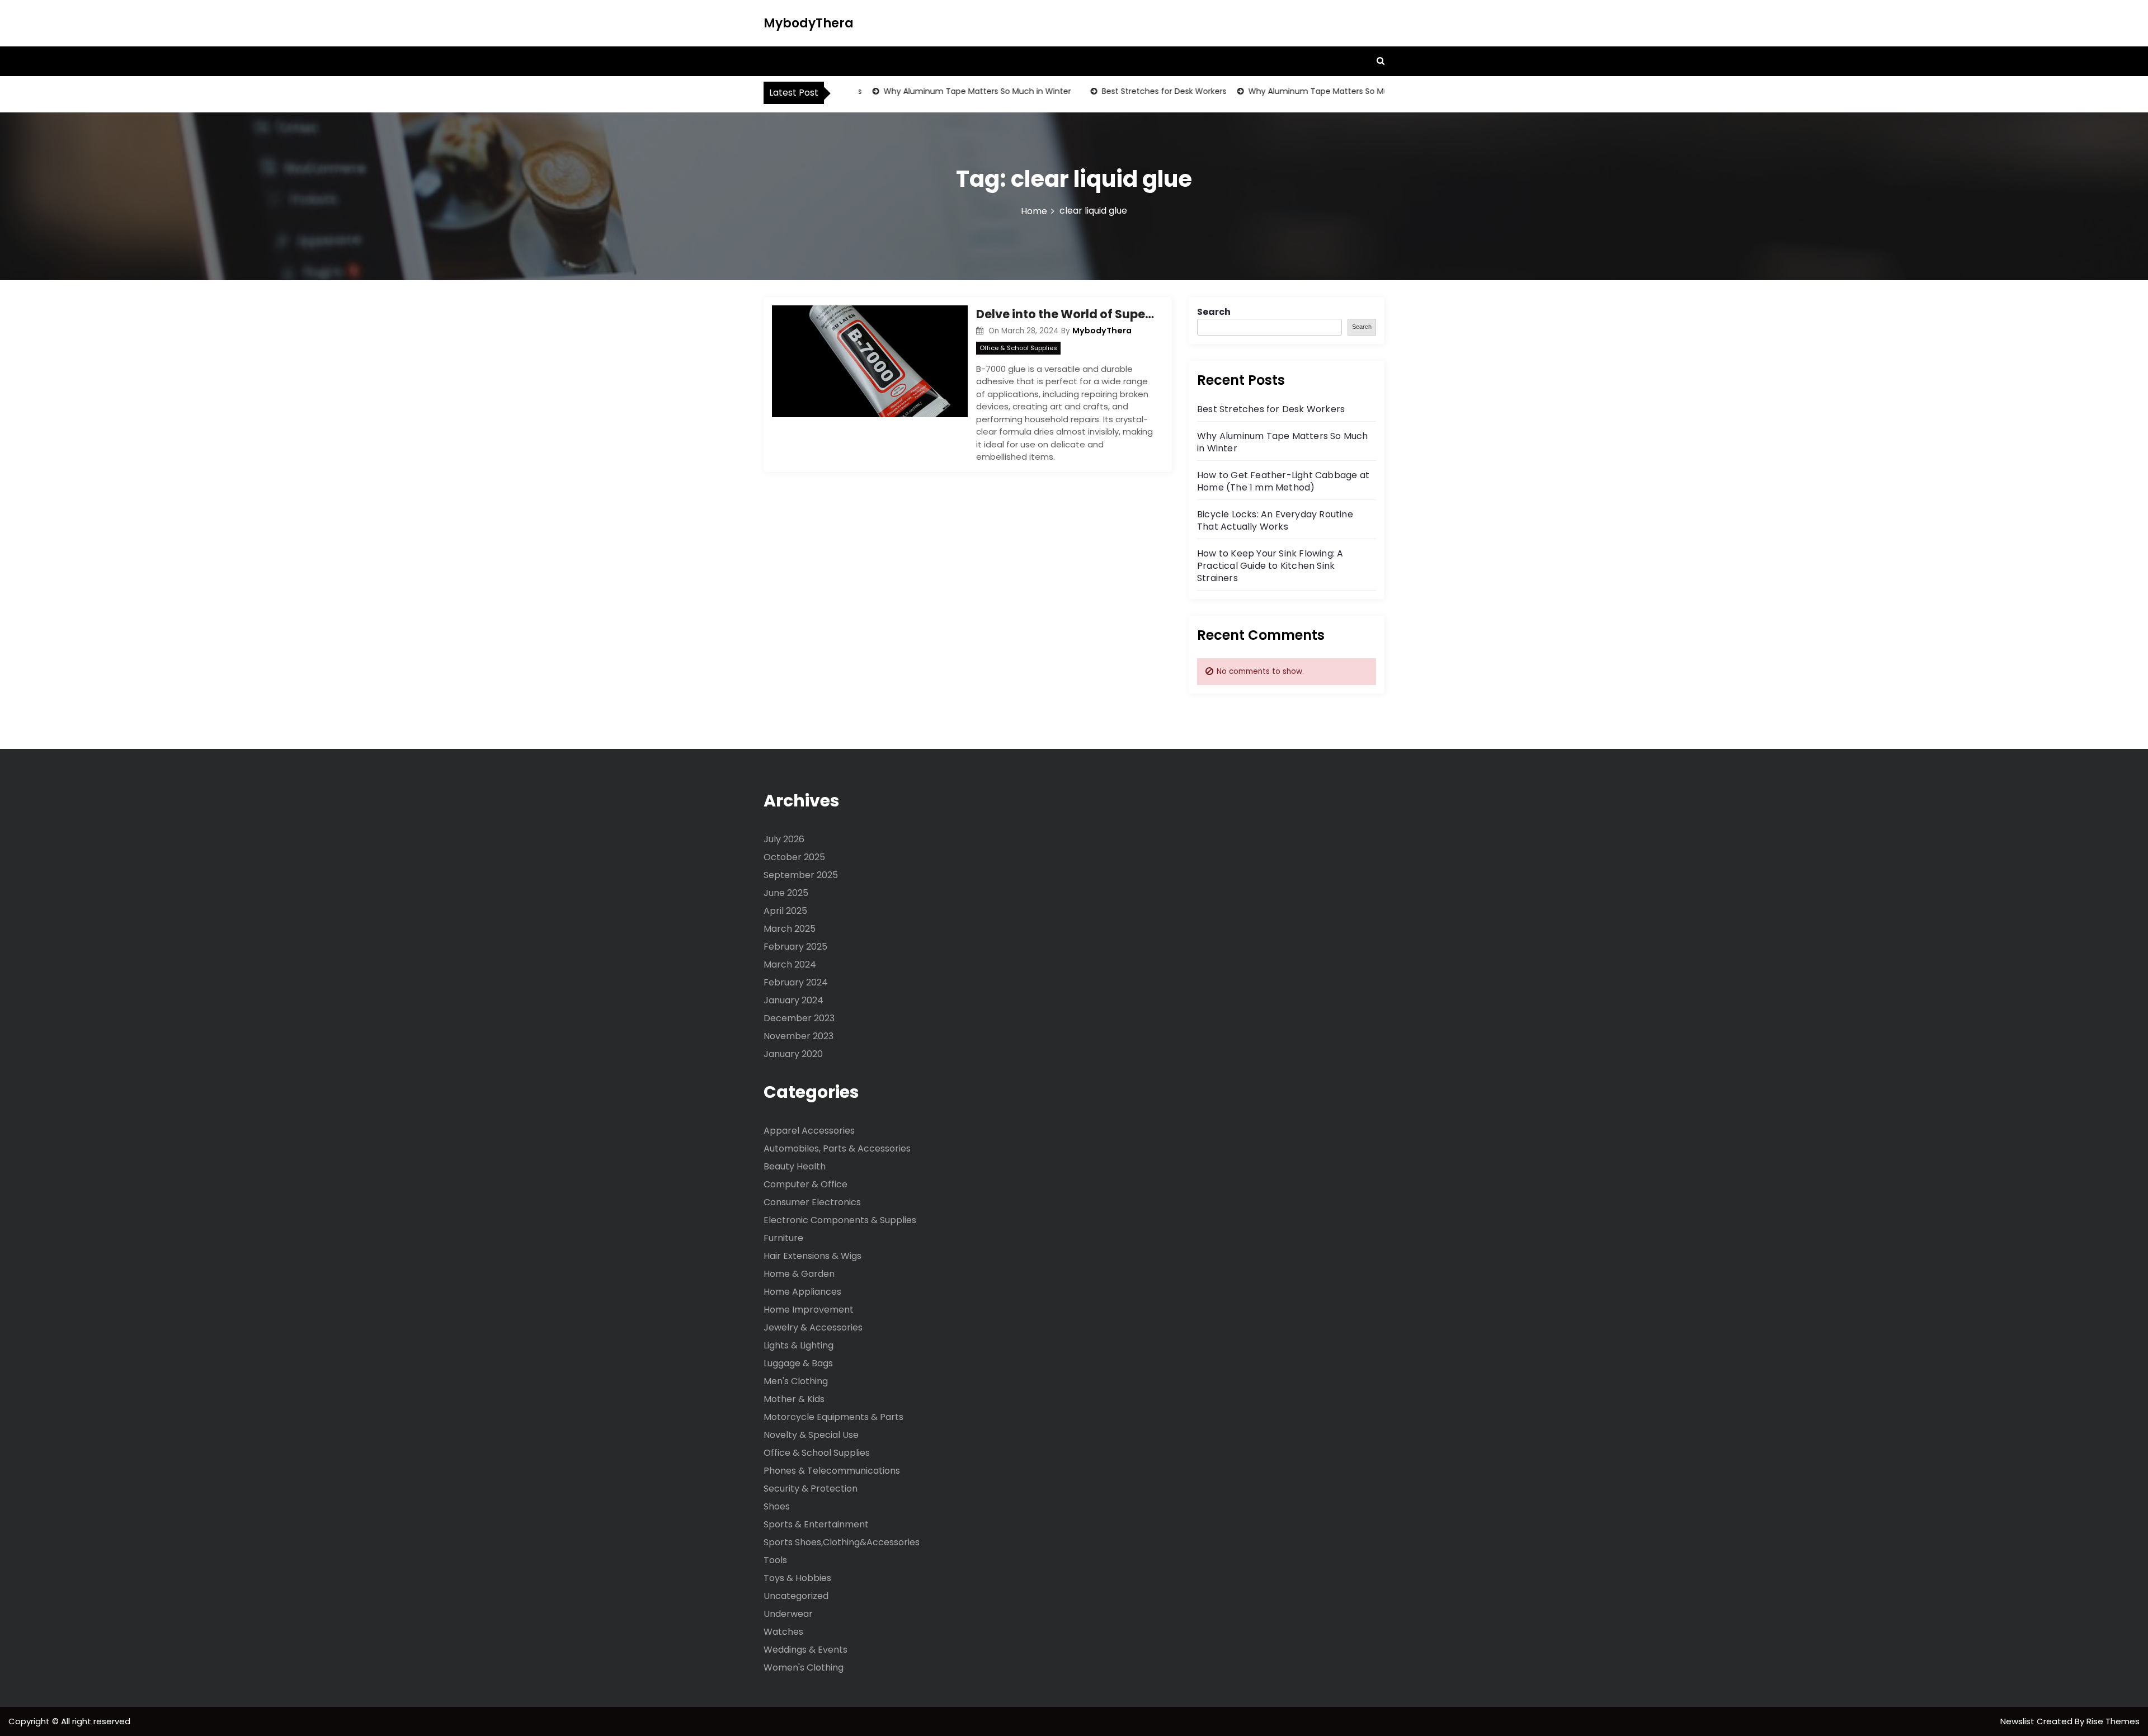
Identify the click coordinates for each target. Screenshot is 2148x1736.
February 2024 (796, 982)
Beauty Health (795, 1166)
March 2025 (790, 929)
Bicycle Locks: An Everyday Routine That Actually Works (1275, 520)
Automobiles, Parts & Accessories (837, 1148)
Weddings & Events (805, 1650)
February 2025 (795, 947)
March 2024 (790, 964)
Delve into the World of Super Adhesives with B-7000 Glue (1066, 314)
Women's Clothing (804, 1667)
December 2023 (799, 1018)
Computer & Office (805, 1184)
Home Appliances (802, 1292)
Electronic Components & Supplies (840, 1220)
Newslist (2019, 1721)
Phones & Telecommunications (832, 1471)
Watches (783, 1632)
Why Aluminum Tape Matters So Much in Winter (945, 91)
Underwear (788, 1614)
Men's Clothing (796, 1381)
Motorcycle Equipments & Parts (833, 1417)
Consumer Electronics (812, 1202)
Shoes (777, 1506)
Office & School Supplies (1018, 348)
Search (1214, 312)
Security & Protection (811, 1489)
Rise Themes (2113, 1721)
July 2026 (784, 839)
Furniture (783, 1238)
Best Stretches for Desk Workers (1131, 91)
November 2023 (799, 1036)
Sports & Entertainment (816, 1524)
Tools (775, 1560)
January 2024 (793, 1000)
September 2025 (801, 875)
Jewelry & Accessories (813, 1327)
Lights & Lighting (799, 1345)
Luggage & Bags (798, 1363)
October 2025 (794, 857)
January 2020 (793, 1054)
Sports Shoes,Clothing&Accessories (842, 1542)
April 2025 (785, 911)
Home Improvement (809, 1310)
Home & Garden (799, 1274)
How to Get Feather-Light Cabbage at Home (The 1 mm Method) (1283, 481)
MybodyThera (809, 23)
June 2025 (786, 893)
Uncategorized (796, 1596)
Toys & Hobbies (797, 1578)
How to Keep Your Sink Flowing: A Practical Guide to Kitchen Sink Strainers (1270, 566)
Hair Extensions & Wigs (812, 1256)
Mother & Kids (794, 1399)
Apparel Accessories (809, 1131)
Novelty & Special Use (811, 1435)
